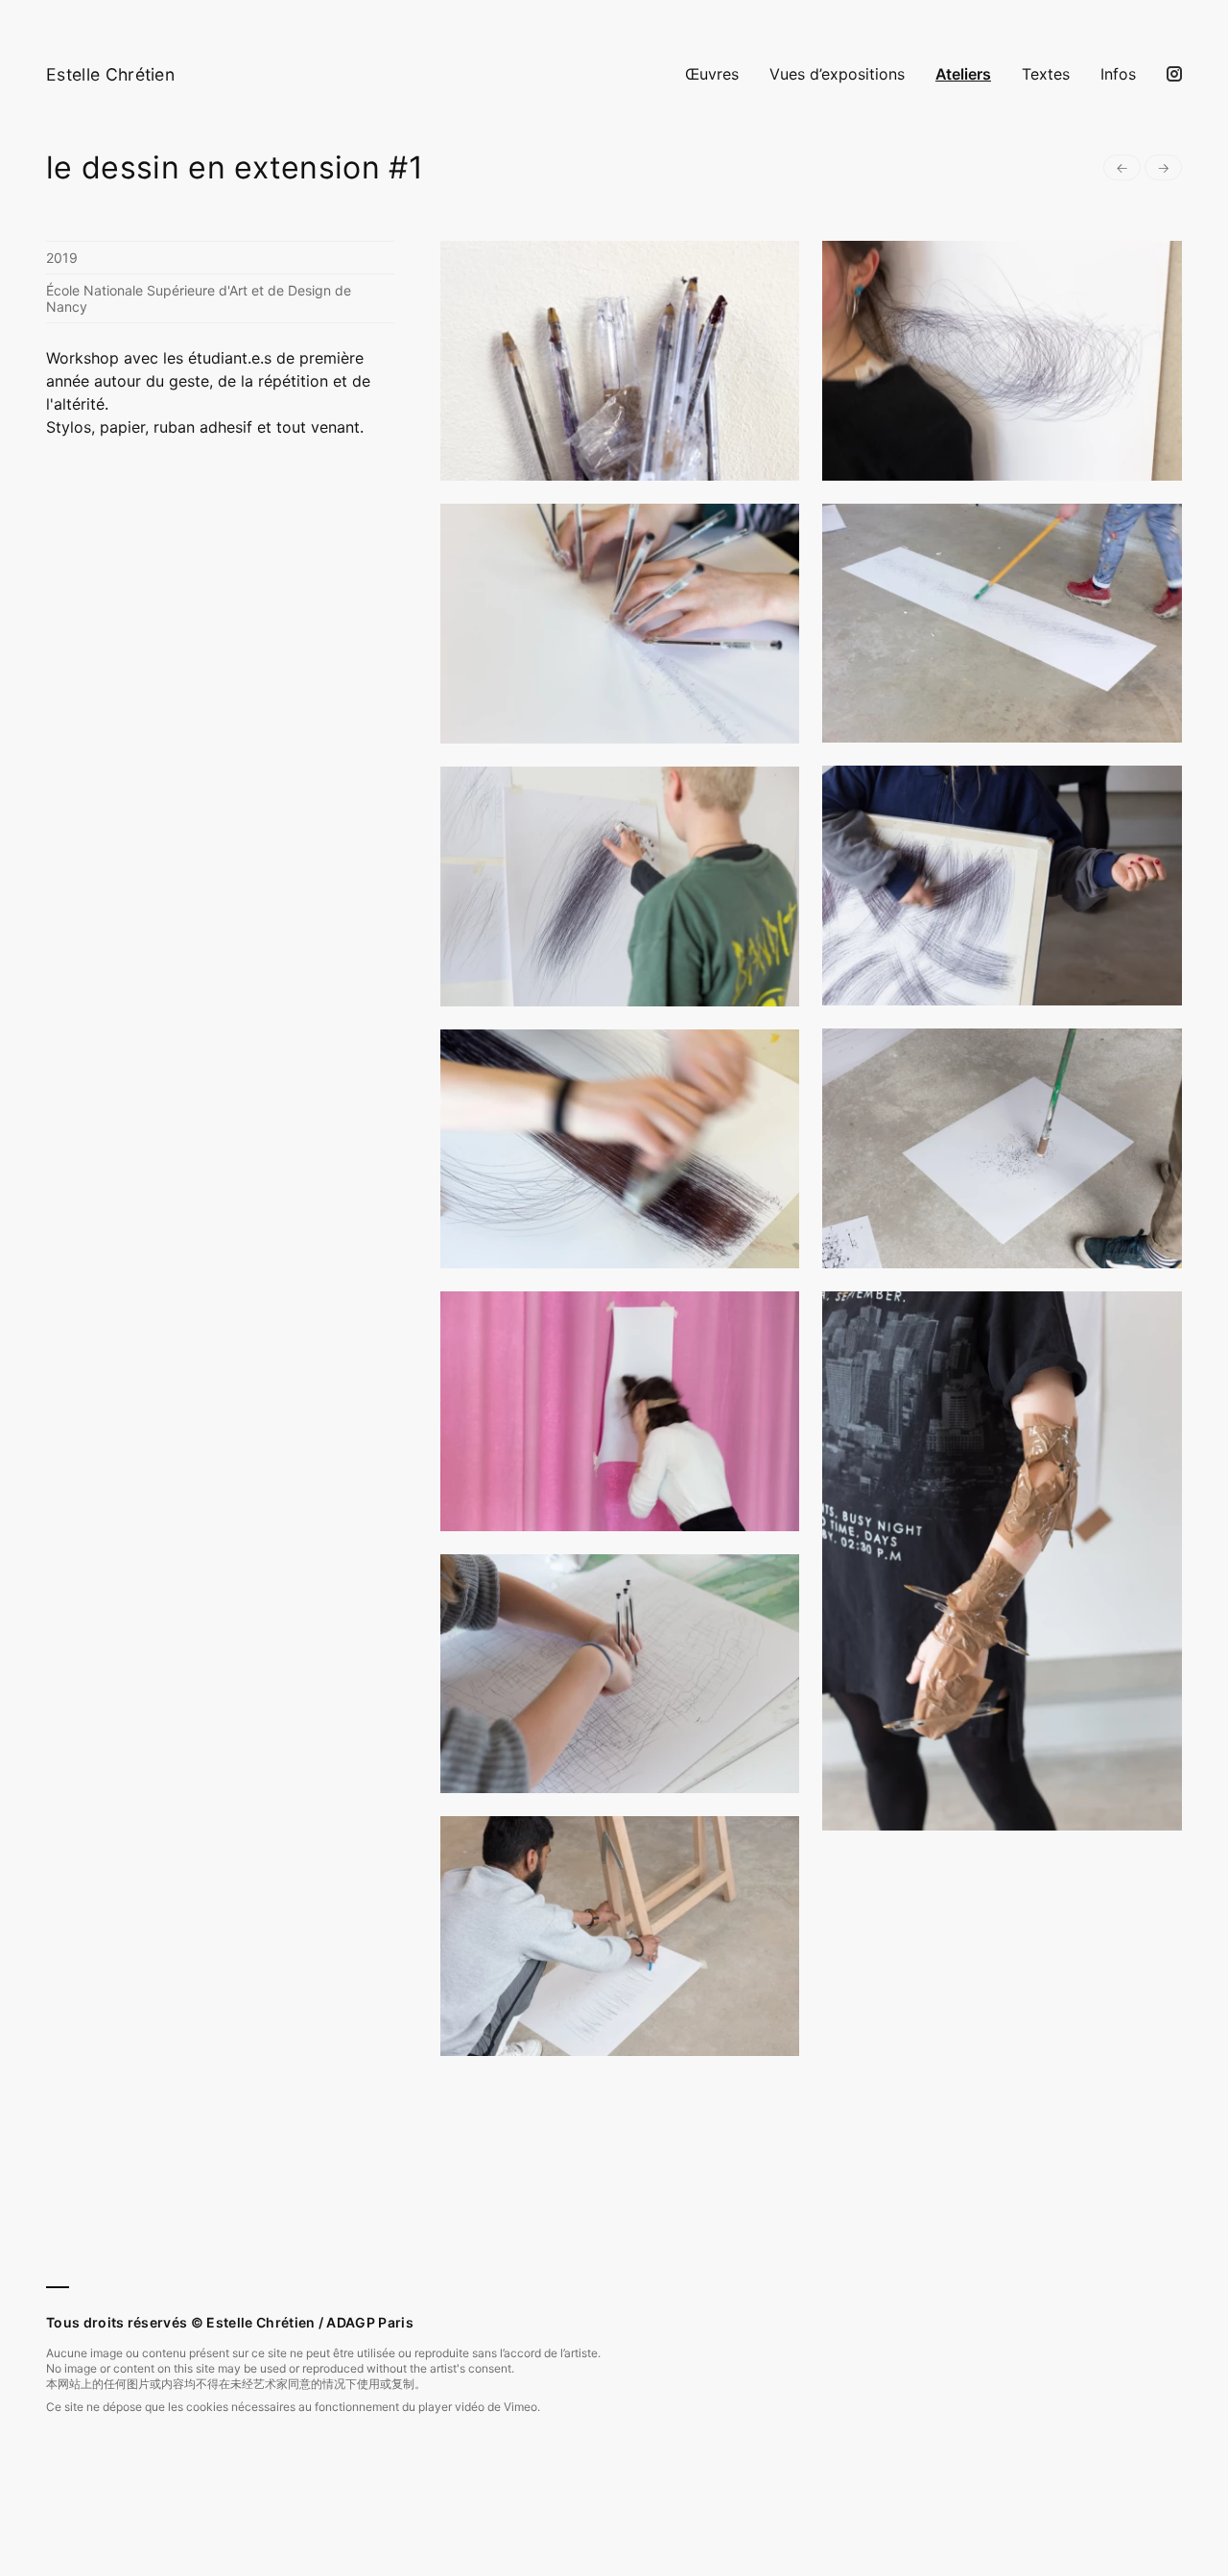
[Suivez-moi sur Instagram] (1174, 74)
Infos (1118, 74)
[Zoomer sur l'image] (620, 361)
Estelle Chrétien (110, 74)
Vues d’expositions (837, 74)
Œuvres (712, 74)
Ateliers (963, 74)
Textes (1046, 74)
